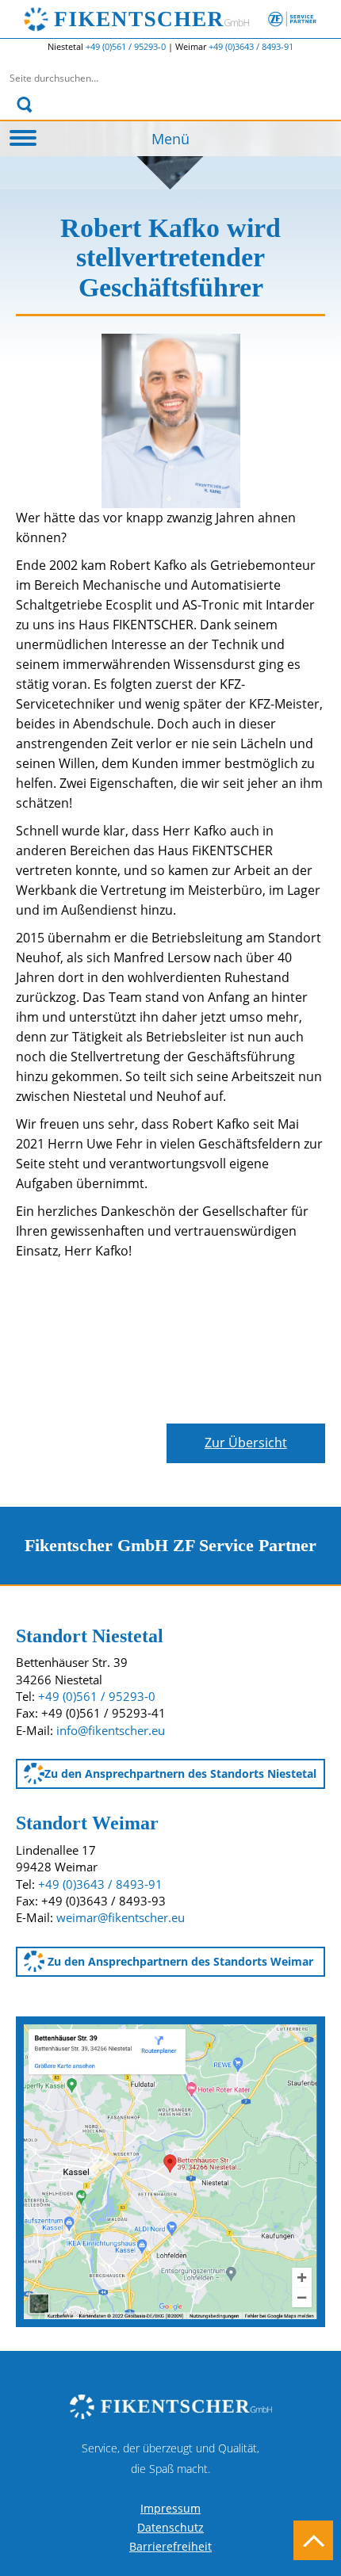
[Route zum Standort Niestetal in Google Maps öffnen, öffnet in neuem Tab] (170, 2170)
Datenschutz (170, 2527)
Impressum (170, 2508)
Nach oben (313, 2540)
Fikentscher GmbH (186, 19)
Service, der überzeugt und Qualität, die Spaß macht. (170, 2458)
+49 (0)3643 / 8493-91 (251, 46)
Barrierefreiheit (170, 2546)
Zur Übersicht (246, 1443)
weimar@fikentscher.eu (121, 1917)
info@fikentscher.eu (111, 1730)
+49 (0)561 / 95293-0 (127, 46)
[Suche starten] (25, 105)
